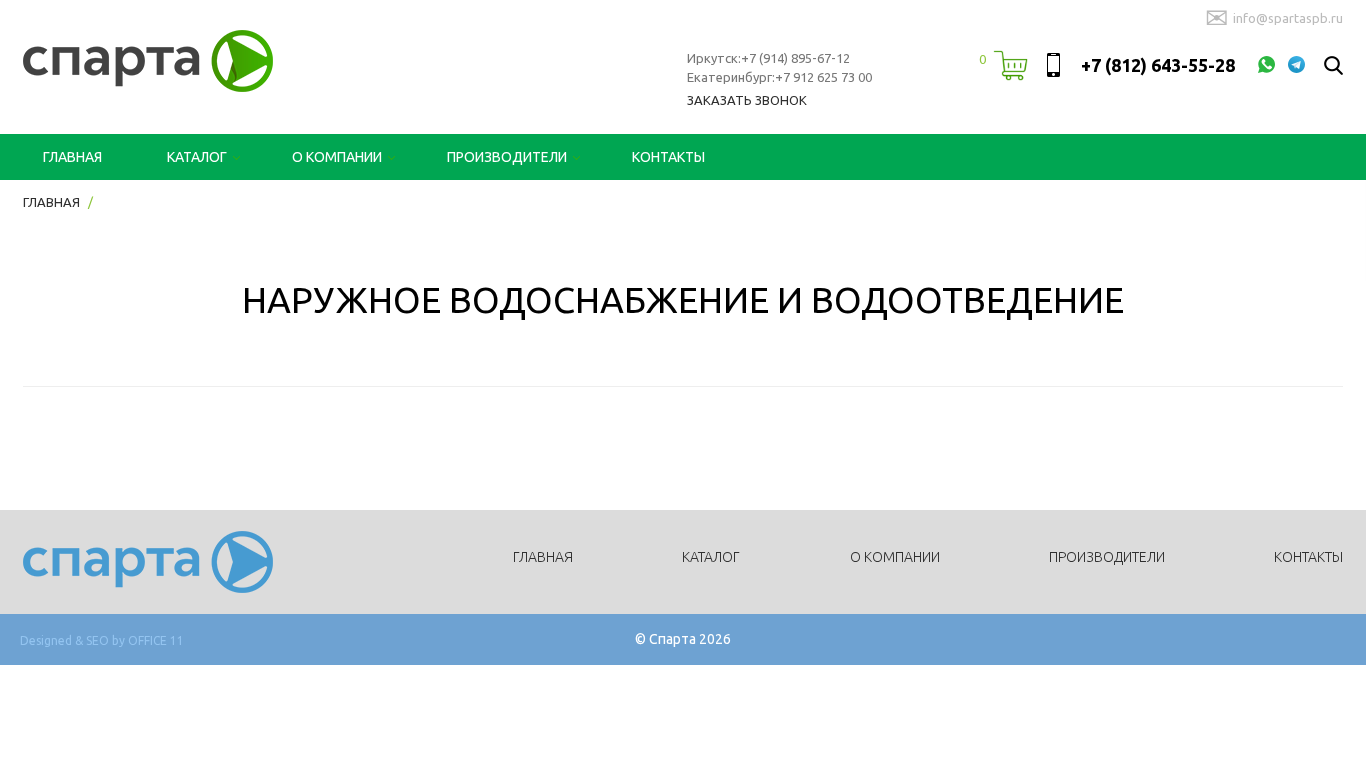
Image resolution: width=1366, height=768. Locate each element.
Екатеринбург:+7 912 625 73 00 (779, 77)
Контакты (668, 157)
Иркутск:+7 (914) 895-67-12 (768, 58)
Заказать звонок (747, 100)
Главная (72, 157)
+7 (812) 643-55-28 (1158, 65)
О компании (337, 157)
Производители (507, 157)
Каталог (197, 157)
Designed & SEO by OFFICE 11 (102, 640)
